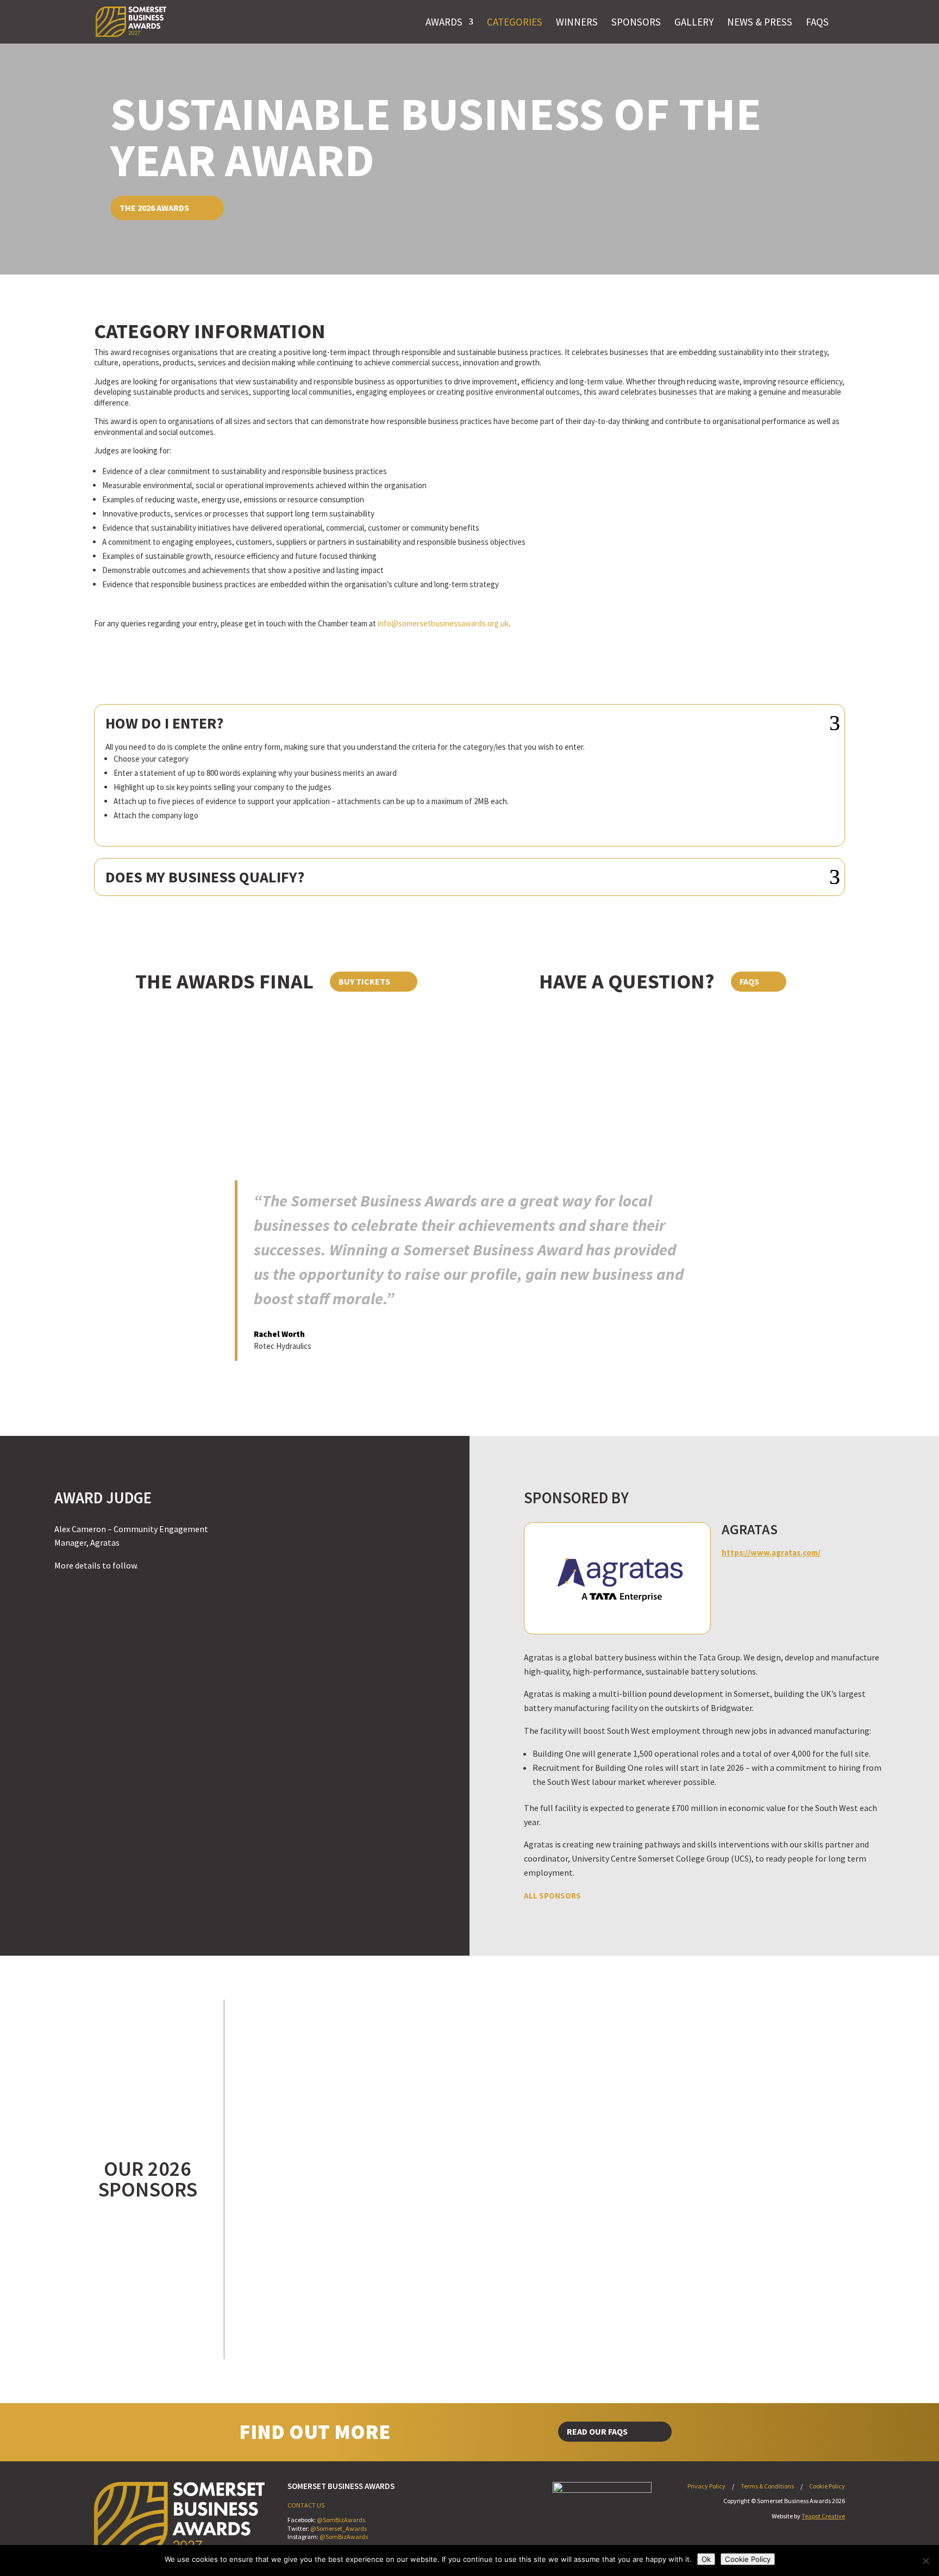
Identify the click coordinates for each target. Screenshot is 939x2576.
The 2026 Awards (154, 208)
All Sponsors (552, 1896)
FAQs (817, 22)
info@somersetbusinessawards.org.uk (443, 623)
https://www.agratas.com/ (771, 1553)
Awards (444, 22)
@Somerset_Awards (339, 2528)
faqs (749, 981)
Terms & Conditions (767, 2486)
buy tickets (364, 981)
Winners (577, 22)
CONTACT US (306, 2505)
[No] (925, 2561)
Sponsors (636, 22)
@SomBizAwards (341, 2520)
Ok (706, 2559)
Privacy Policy (706, 2486)
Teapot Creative (823, 2516)
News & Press (760, 22)
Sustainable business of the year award (436, 136)
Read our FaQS (597, 2431)
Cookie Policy (827, 2486)
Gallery (694, 22)
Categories (515, 22)
